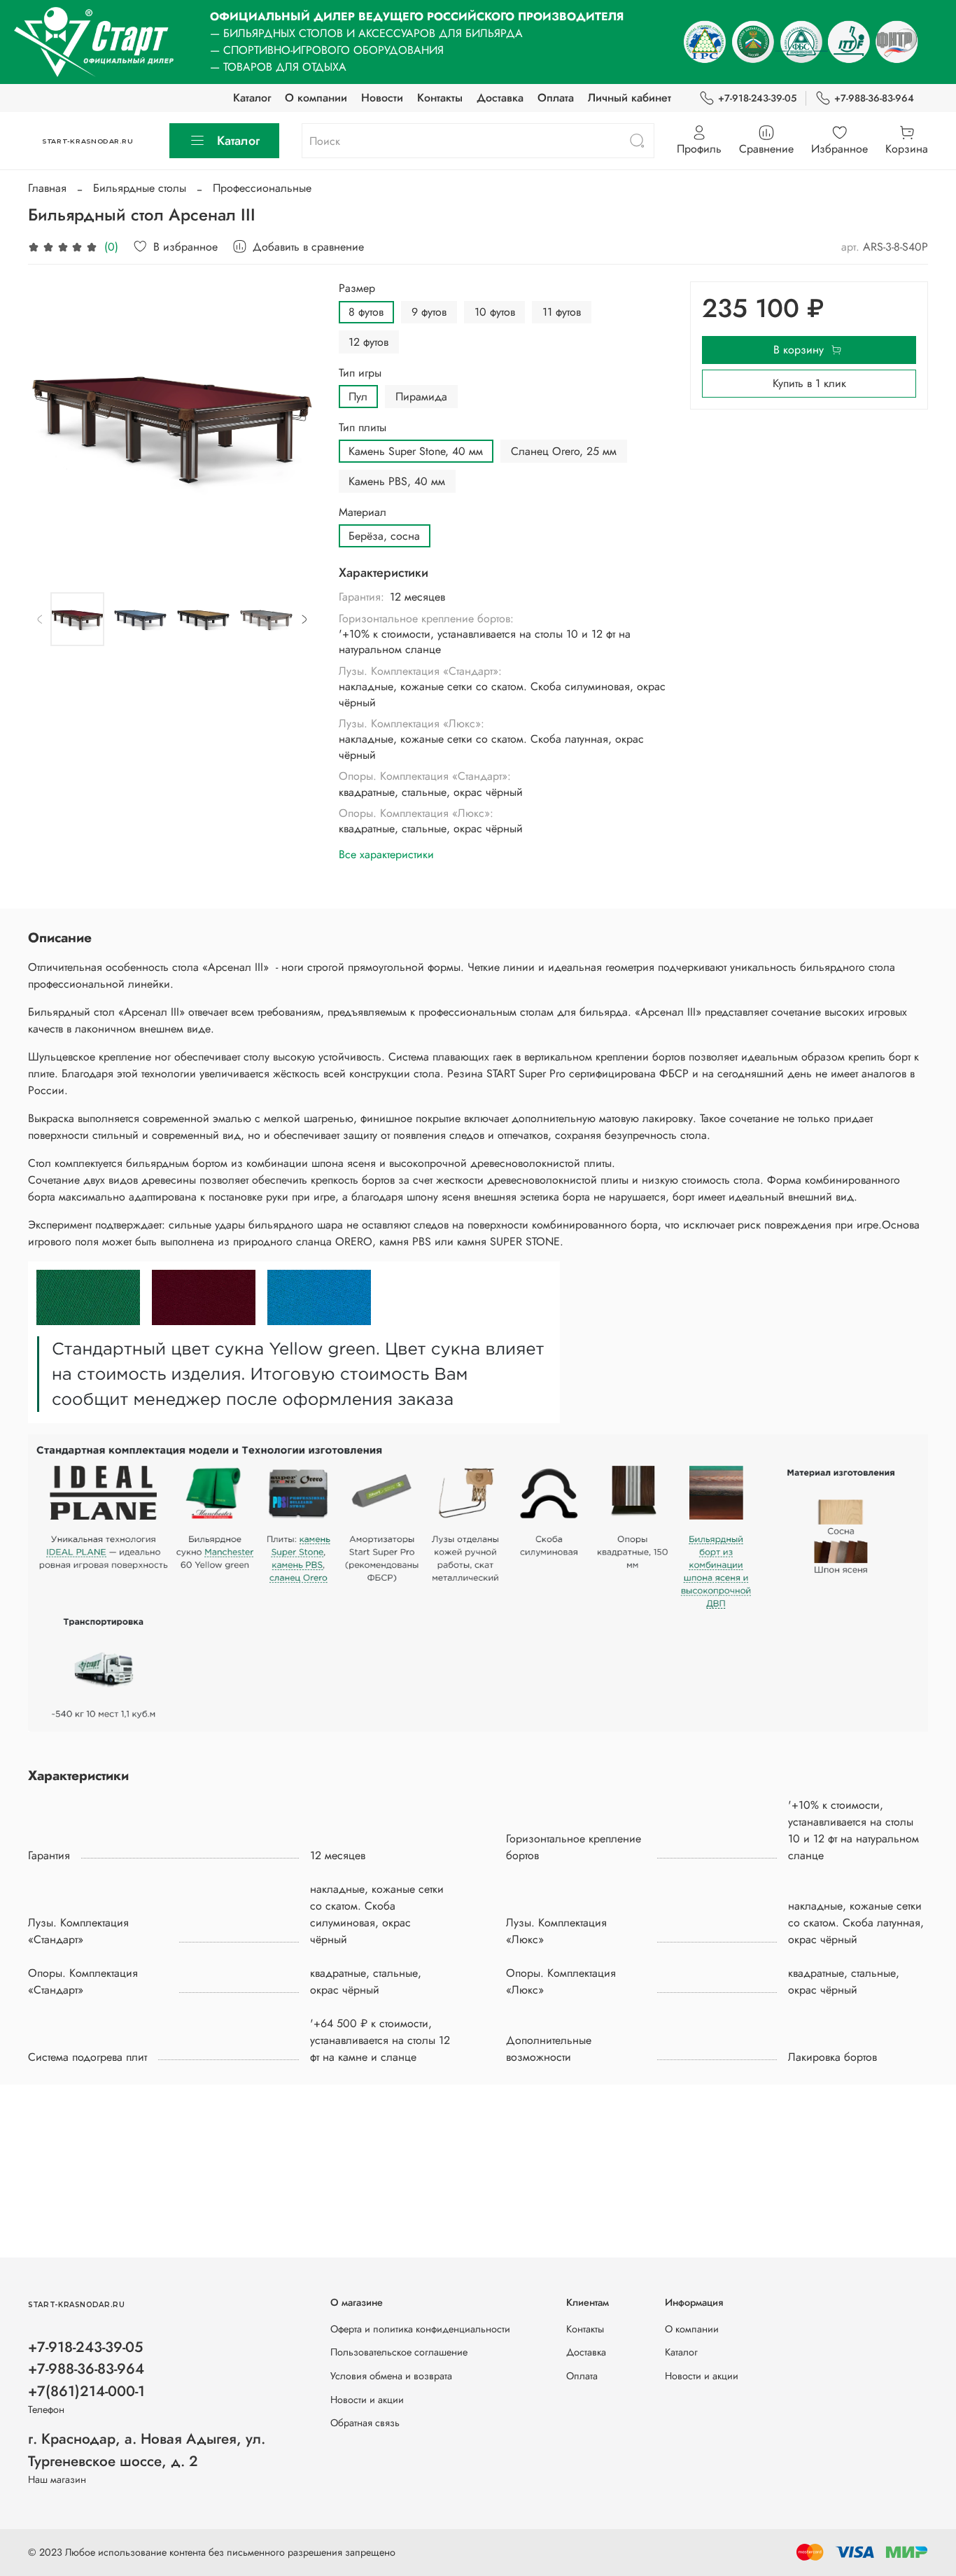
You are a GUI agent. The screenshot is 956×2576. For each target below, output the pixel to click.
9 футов (429, 312)
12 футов (368, 342)
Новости (382, 98)
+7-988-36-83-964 (874, 98)
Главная (47, 188)
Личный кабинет (630, 98)
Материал (363, 512)
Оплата (556, 98)
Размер (357, 288)
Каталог (252, 98)
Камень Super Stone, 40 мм (416, 451)
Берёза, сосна (384, 536)
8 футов (366, 312)
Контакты (440, 98)
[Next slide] (294, 426)
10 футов (495, 312)
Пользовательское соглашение (399, 2352)
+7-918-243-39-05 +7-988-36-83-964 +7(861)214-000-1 (86, 2369)
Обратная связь (365, 2423)
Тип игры (360, 373)
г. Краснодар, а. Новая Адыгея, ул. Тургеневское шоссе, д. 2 (147, 2450)
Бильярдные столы (140, 188)
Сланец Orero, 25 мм (564, 451)
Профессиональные (262, 188)
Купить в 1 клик (809, 383)
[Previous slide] (50, 426)
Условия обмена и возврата (391, 2376)
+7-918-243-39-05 (757, 98)
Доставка (500, 98)
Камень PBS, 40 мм (397, 481)
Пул (358, 397)
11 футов (562, 312)
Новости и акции (367, 2400)
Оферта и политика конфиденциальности (420, 2329)
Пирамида (421, 397)
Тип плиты (363, 427)
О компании (316, 98)
